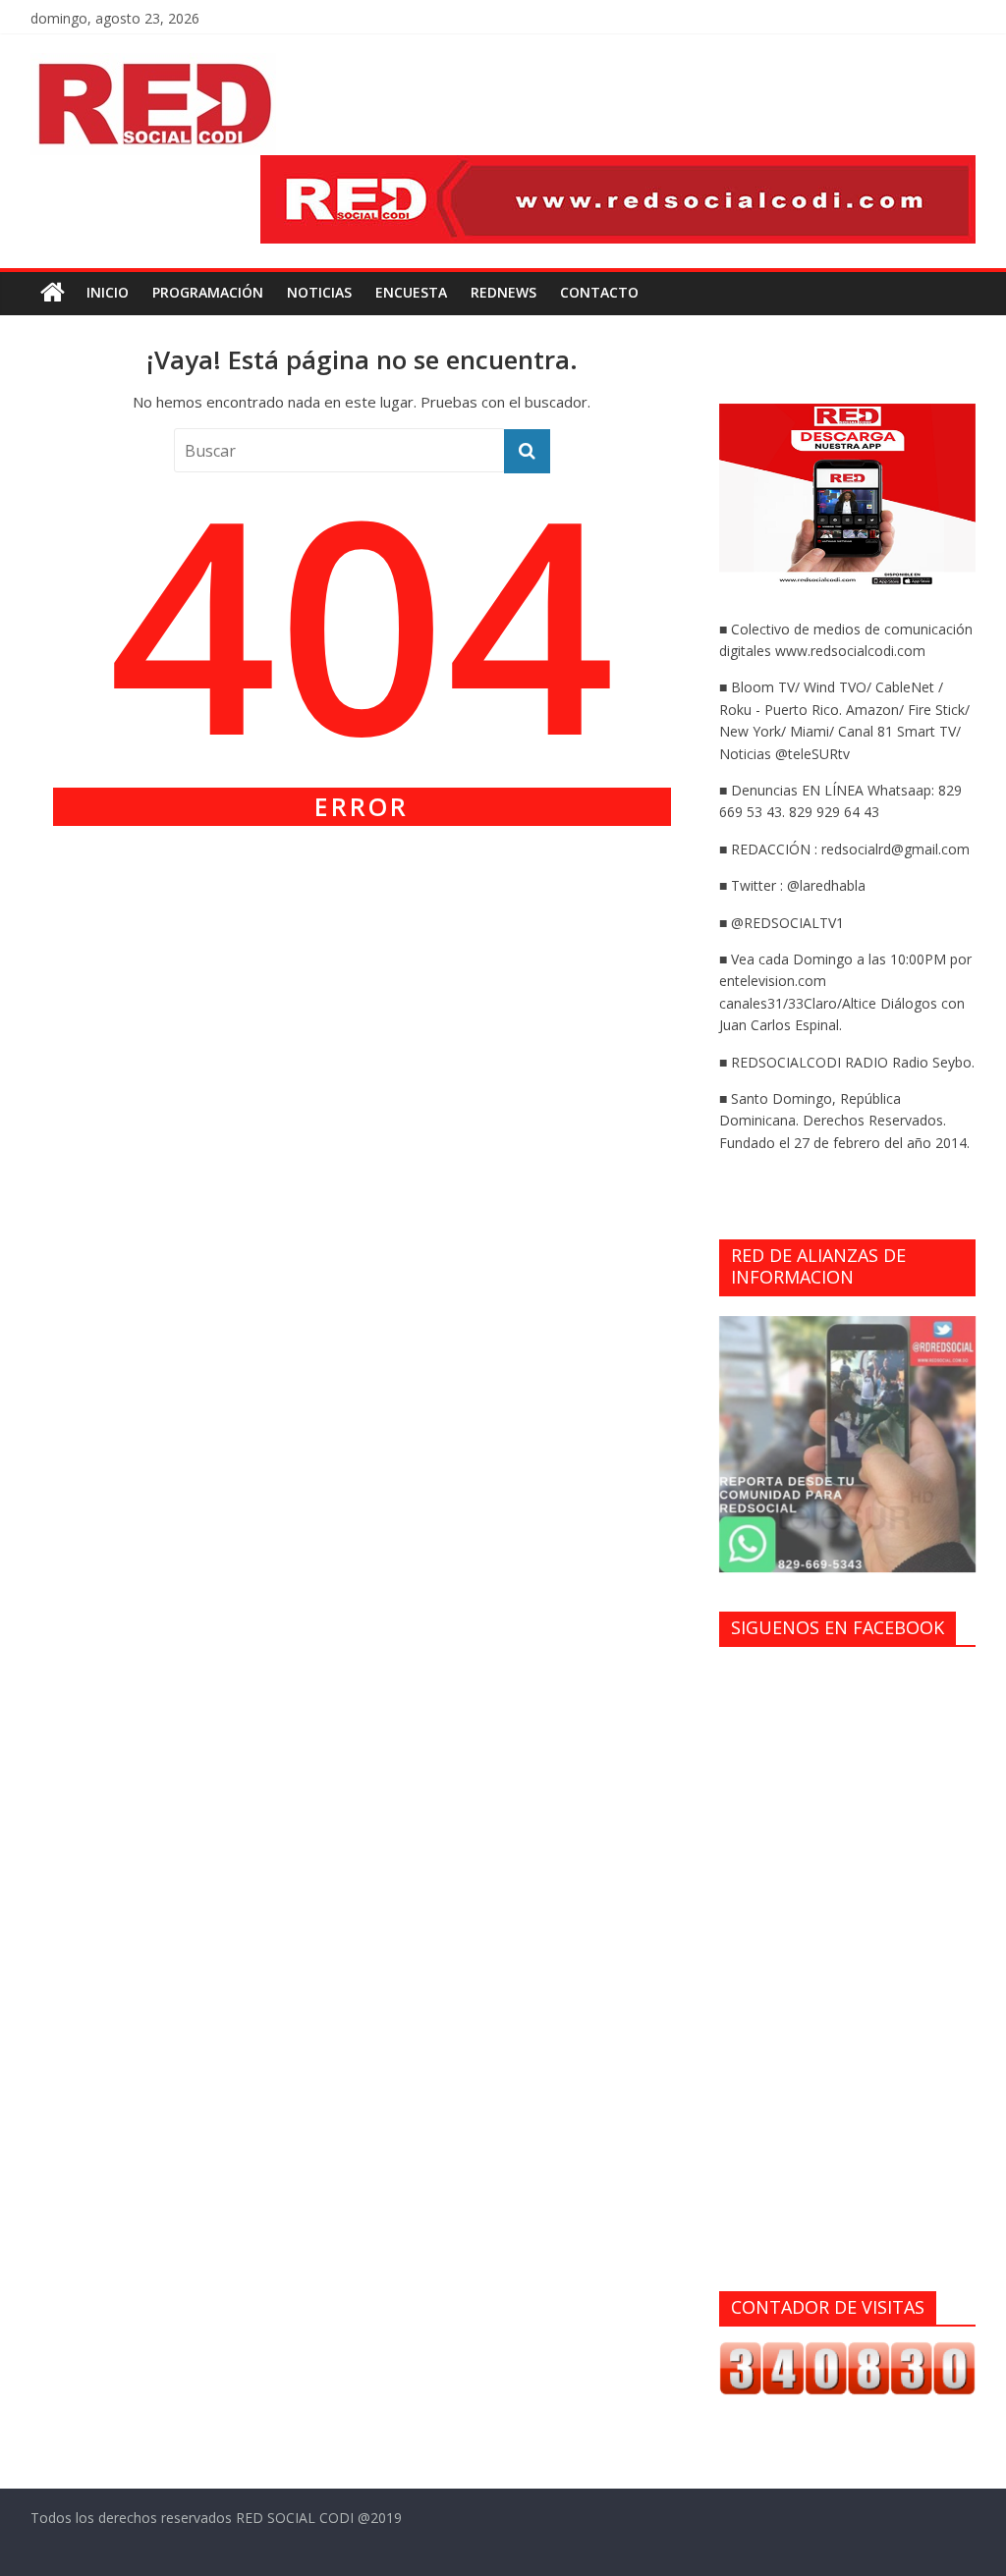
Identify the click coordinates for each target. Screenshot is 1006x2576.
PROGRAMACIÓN (208, 292)
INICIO (108, 292)
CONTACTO (599, 292)
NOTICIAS (319, 292)
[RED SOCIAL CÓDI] (53, 293)
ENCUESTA (411, 292)
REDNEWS (503, 292)
